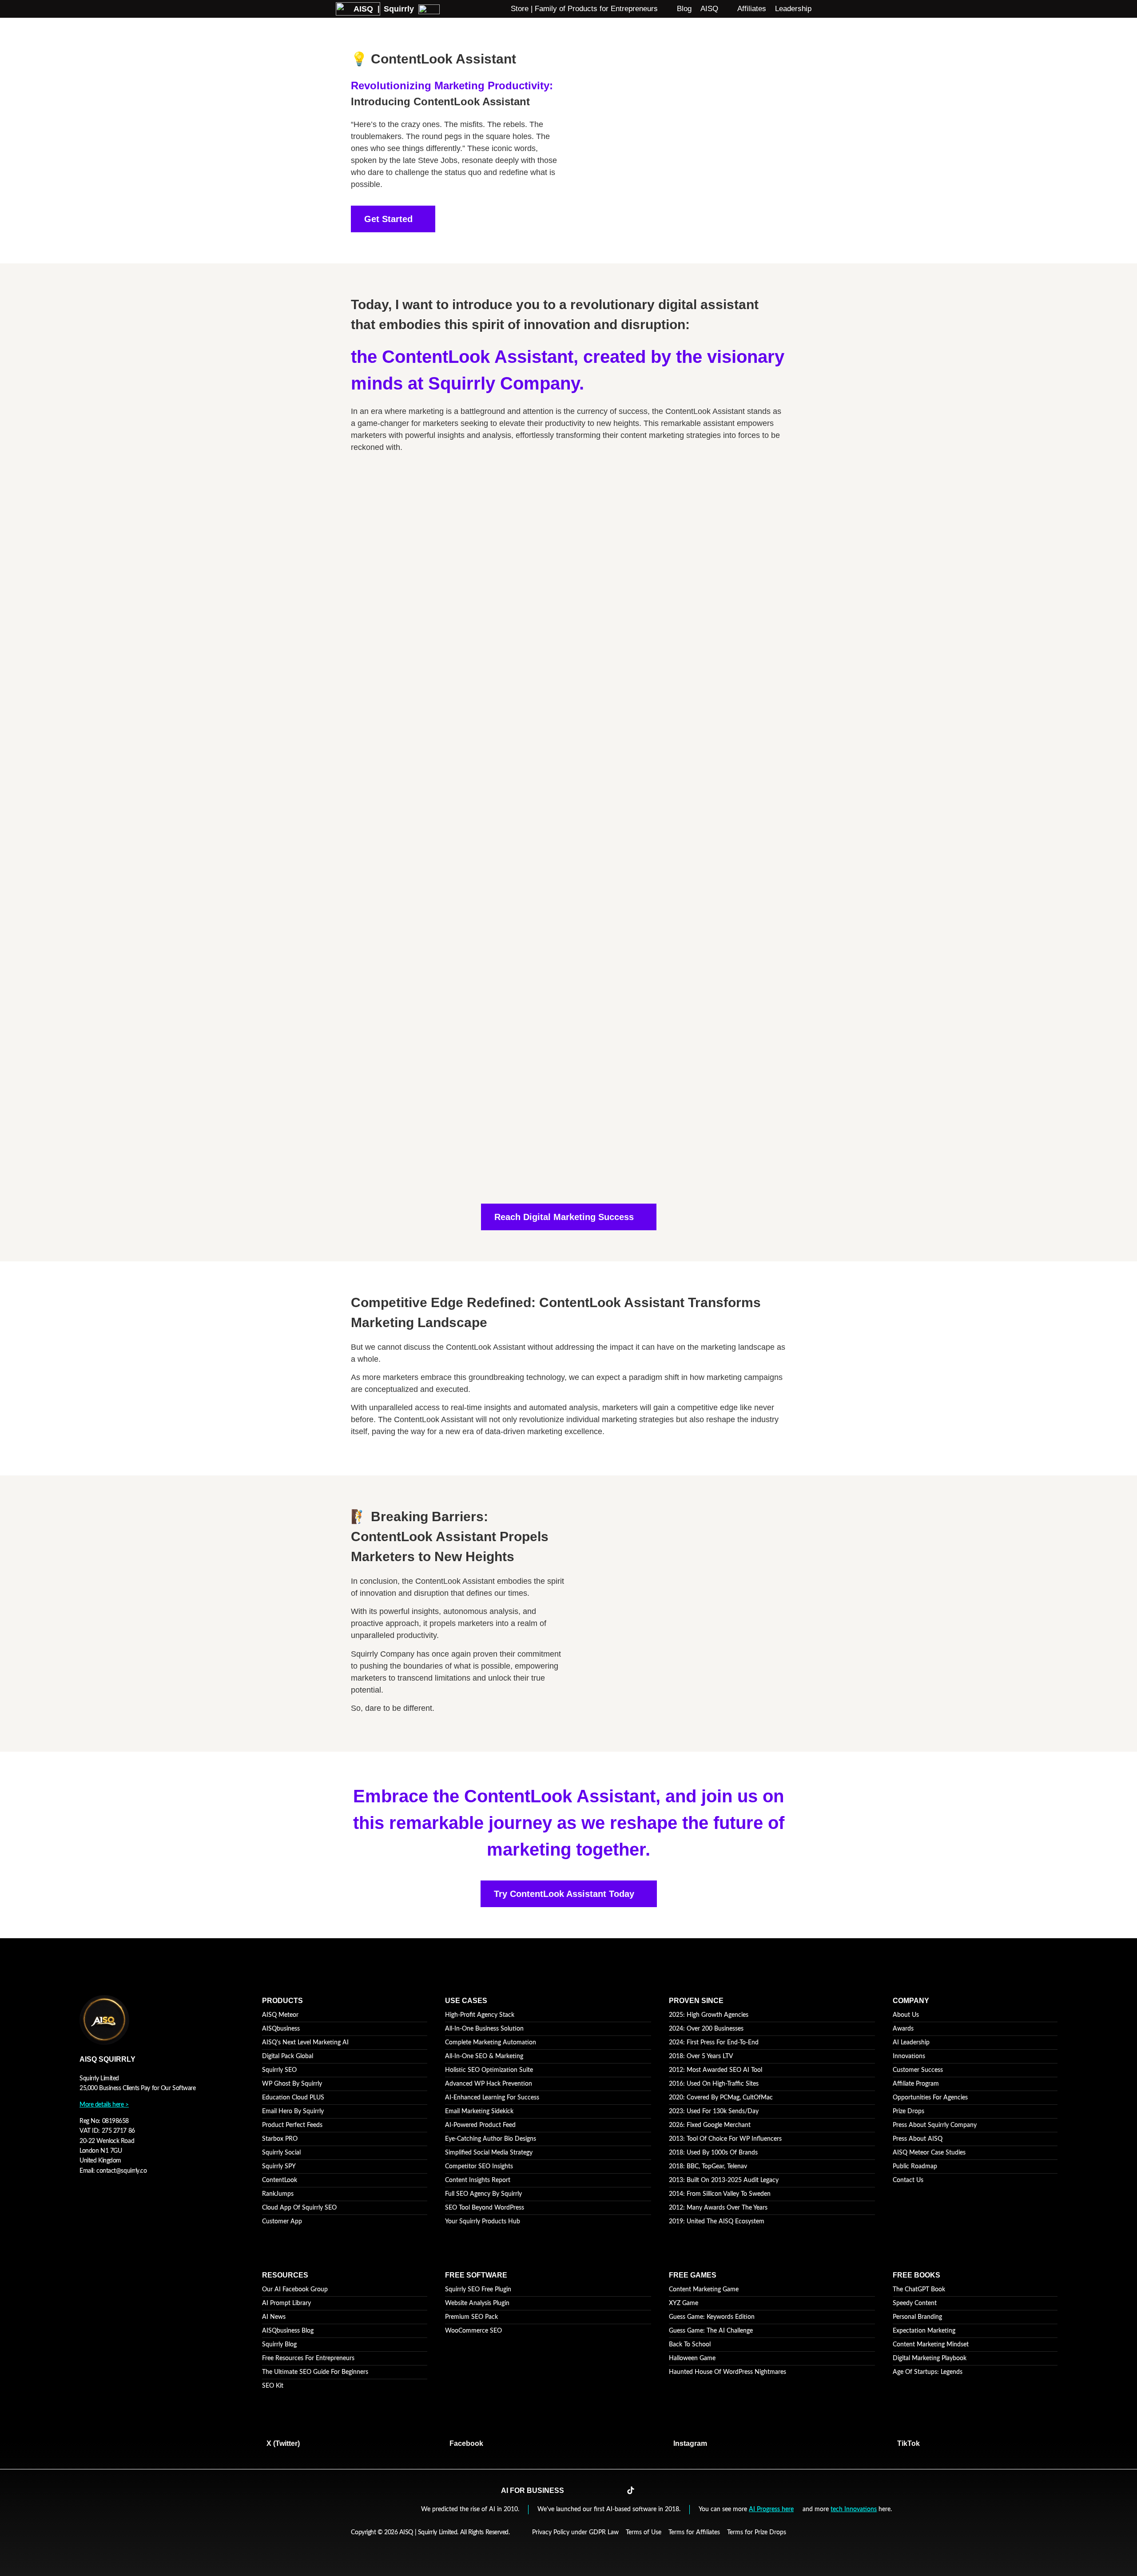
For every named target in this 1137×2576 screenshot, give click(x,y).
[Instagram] (604, 2490)
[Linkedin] (644, 2490)
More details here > (104, 2105)
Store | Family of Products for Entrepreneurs (584, 9)
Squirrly (399, 9)
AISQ (363, 9)
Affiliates (752, 9)
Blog (684, 9)
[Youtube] (617, 2490)
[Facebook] (591, 2490)
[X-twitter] (577, 2490)
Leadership (793, 9)
